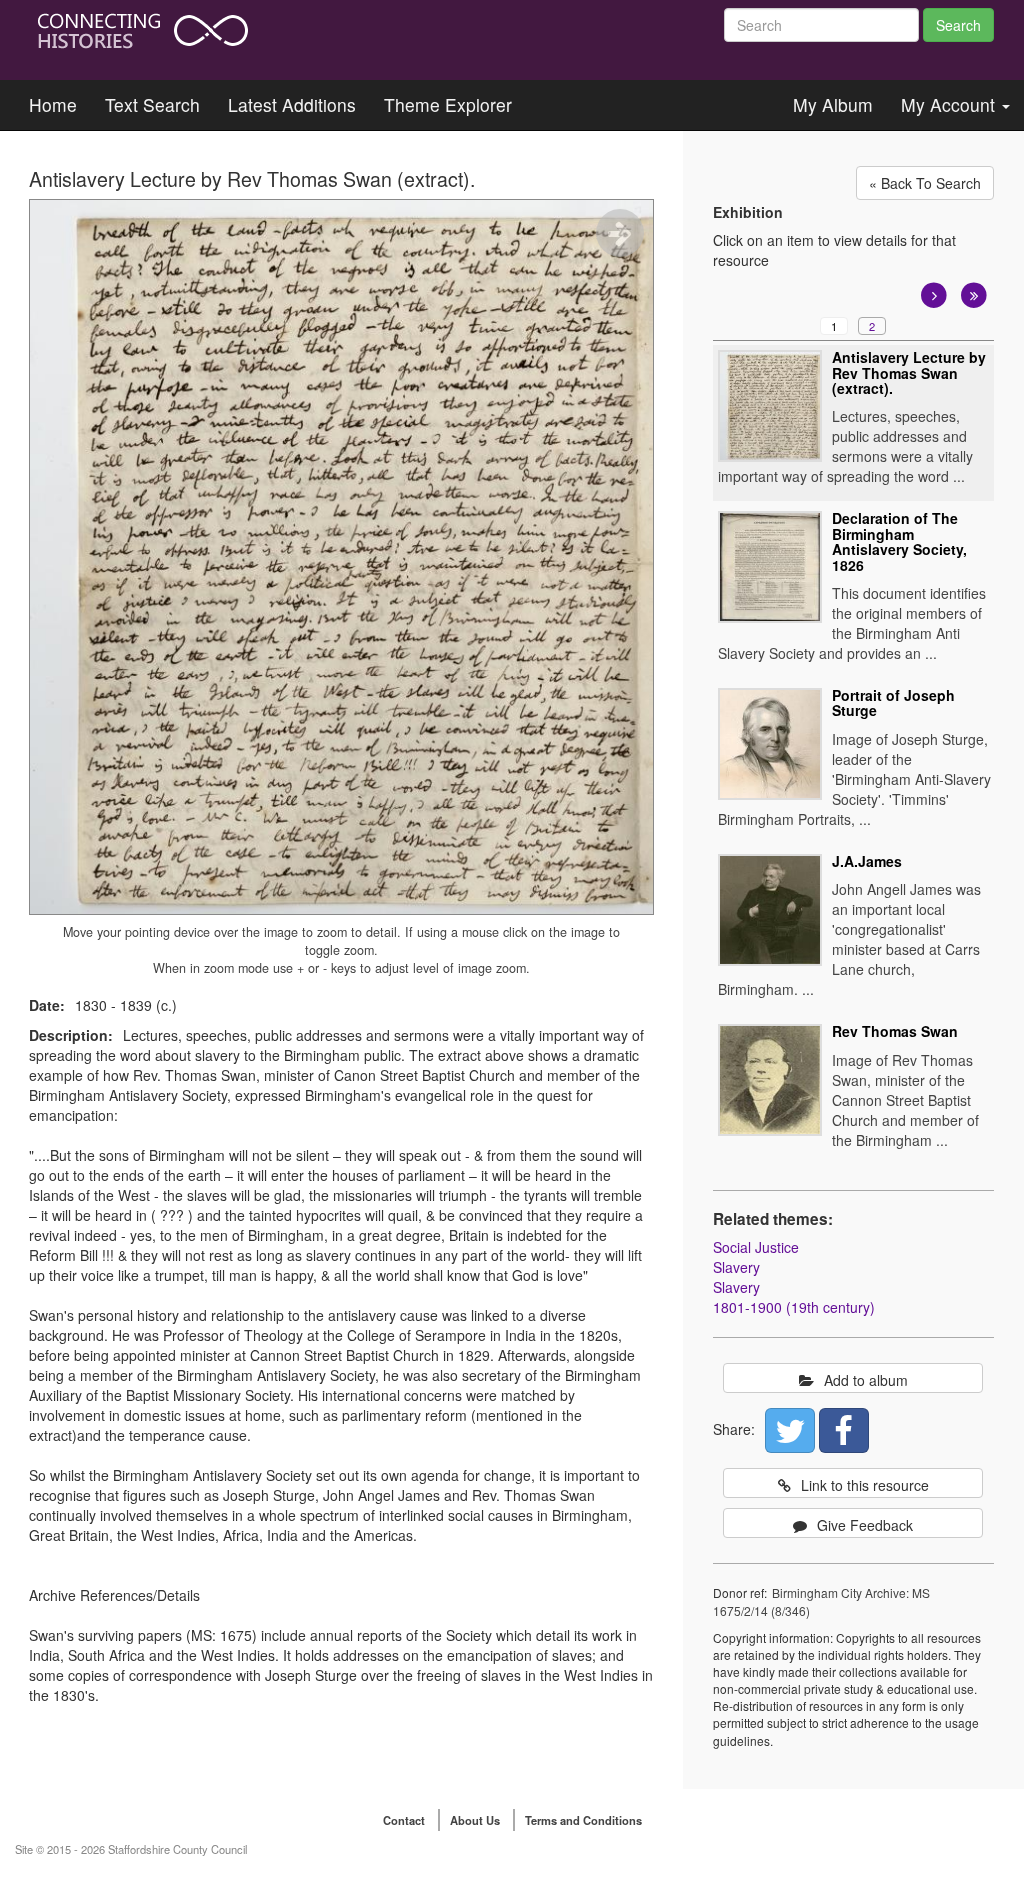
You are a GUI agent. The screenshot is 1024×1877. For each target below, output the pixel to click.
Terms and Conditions (583, 1820)
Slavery (736, 1267)
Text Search (152, 104)
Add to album (866, 1380)
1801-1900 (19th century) (794, 1307)
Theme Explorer (448, 104)
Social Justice (756, 1247)
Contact (404, 1820)
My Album (833, 104)
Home (53, 104)
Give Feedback (865, 1525)
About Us (475, 1820)
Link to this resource (865, 1485)
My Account (950, 104)
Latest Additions (292, 104)
